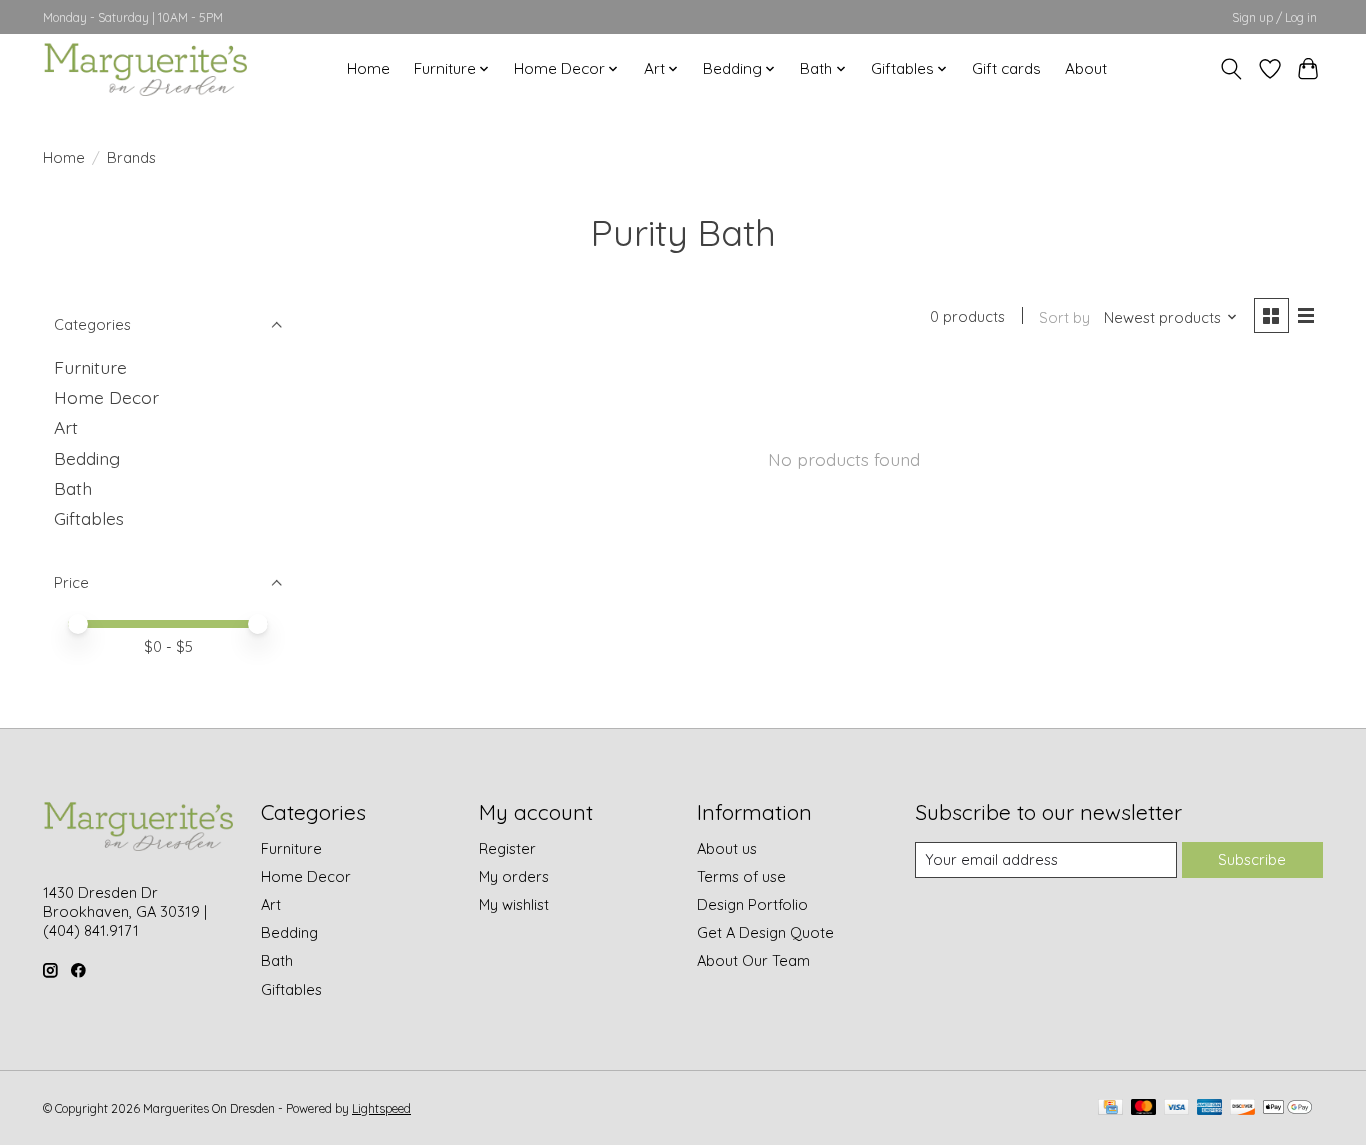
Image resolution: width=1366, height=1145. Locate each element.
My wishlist (514, 904)
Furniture (90, 367)
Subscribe (1252, 859)
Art (66, 427)
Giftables (89, 518)
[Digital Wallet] (1287, 1108)
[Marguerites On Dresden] (145, 68)
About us (727, 848)
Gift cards (1006, 68)
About (1086, 68)
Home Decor (106, 397)
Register (507, 848)
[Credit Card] (1110, 1108)
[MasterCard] (1144, 1108)
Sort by (1064, 317)
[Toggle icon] (1231, 69)
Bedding (87, 458)
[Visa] (1177, 1108)
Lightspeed (381, 1108)
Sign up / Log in (1274, 17)
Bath (73, 488)
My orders (514, 876)
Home (368, 68)
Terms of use (741, 876)
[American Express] (1210, 1108)
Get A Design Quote (765, 932)
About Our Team (753, 960)
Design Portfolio (752, 904)
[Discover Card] (1243, 1108)
